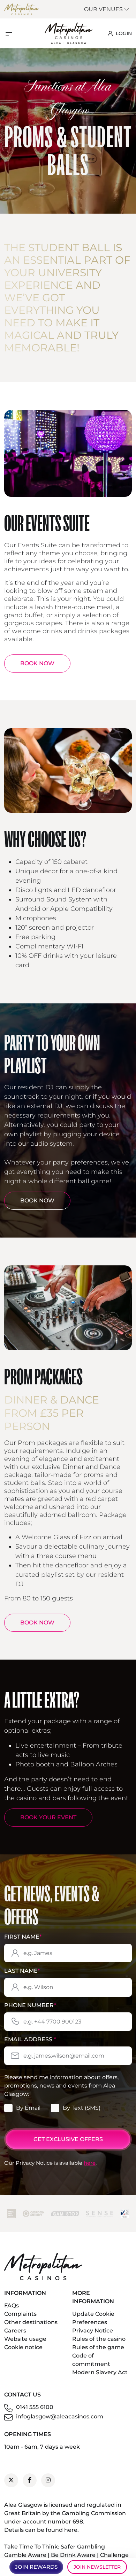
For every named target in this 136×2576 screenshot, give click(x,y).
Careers (15, 2331)
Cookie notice (23, 2347)
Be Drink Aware (73, 2555)
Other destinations (31, 2322)
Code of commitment (91, 2360)
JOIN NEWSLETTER (97, 2567)
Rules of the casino (99, 2339)
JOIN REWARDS (36, 2567)
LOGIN (124, 33)
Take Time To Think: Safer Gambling (55, 2547)
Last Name (22, 1971)
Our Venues (104, 9)
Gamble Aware (25, 2555)
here (90, 2163)
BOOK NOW (37, 663)
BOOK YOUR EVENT (48, 1817)
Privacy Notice (93, 2331)
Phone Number (30, 2005)
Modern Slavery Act (100, 2372)
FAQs (12, 2305)
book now (37, 1623)
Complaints (20, 2314)
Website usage (25, 2339)
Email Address (30, 2039)
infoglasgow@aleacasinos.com (60, 2416)
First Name (23, 1937)
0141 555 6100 (35, 2407)
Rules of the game (98, 2347)
